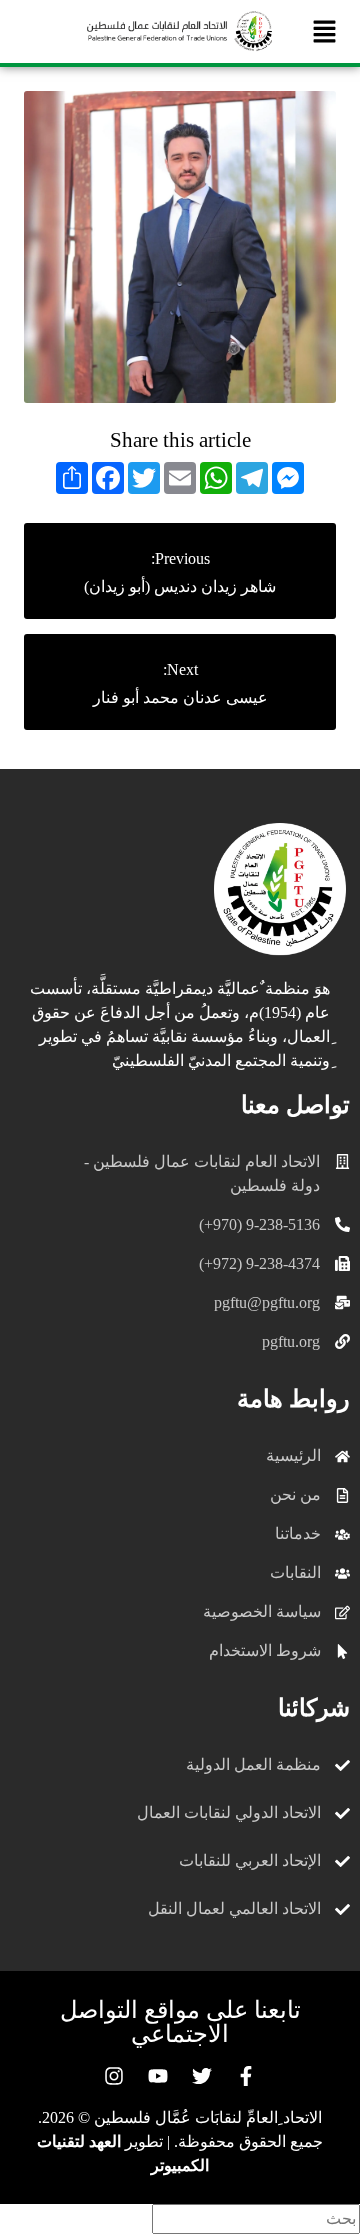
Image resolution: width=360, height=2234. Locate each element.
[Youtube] (158, 2076)
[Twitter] (202, 2076)
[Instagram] (114, 2076)
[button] (325, 31)
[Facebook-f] (246, 2076)
